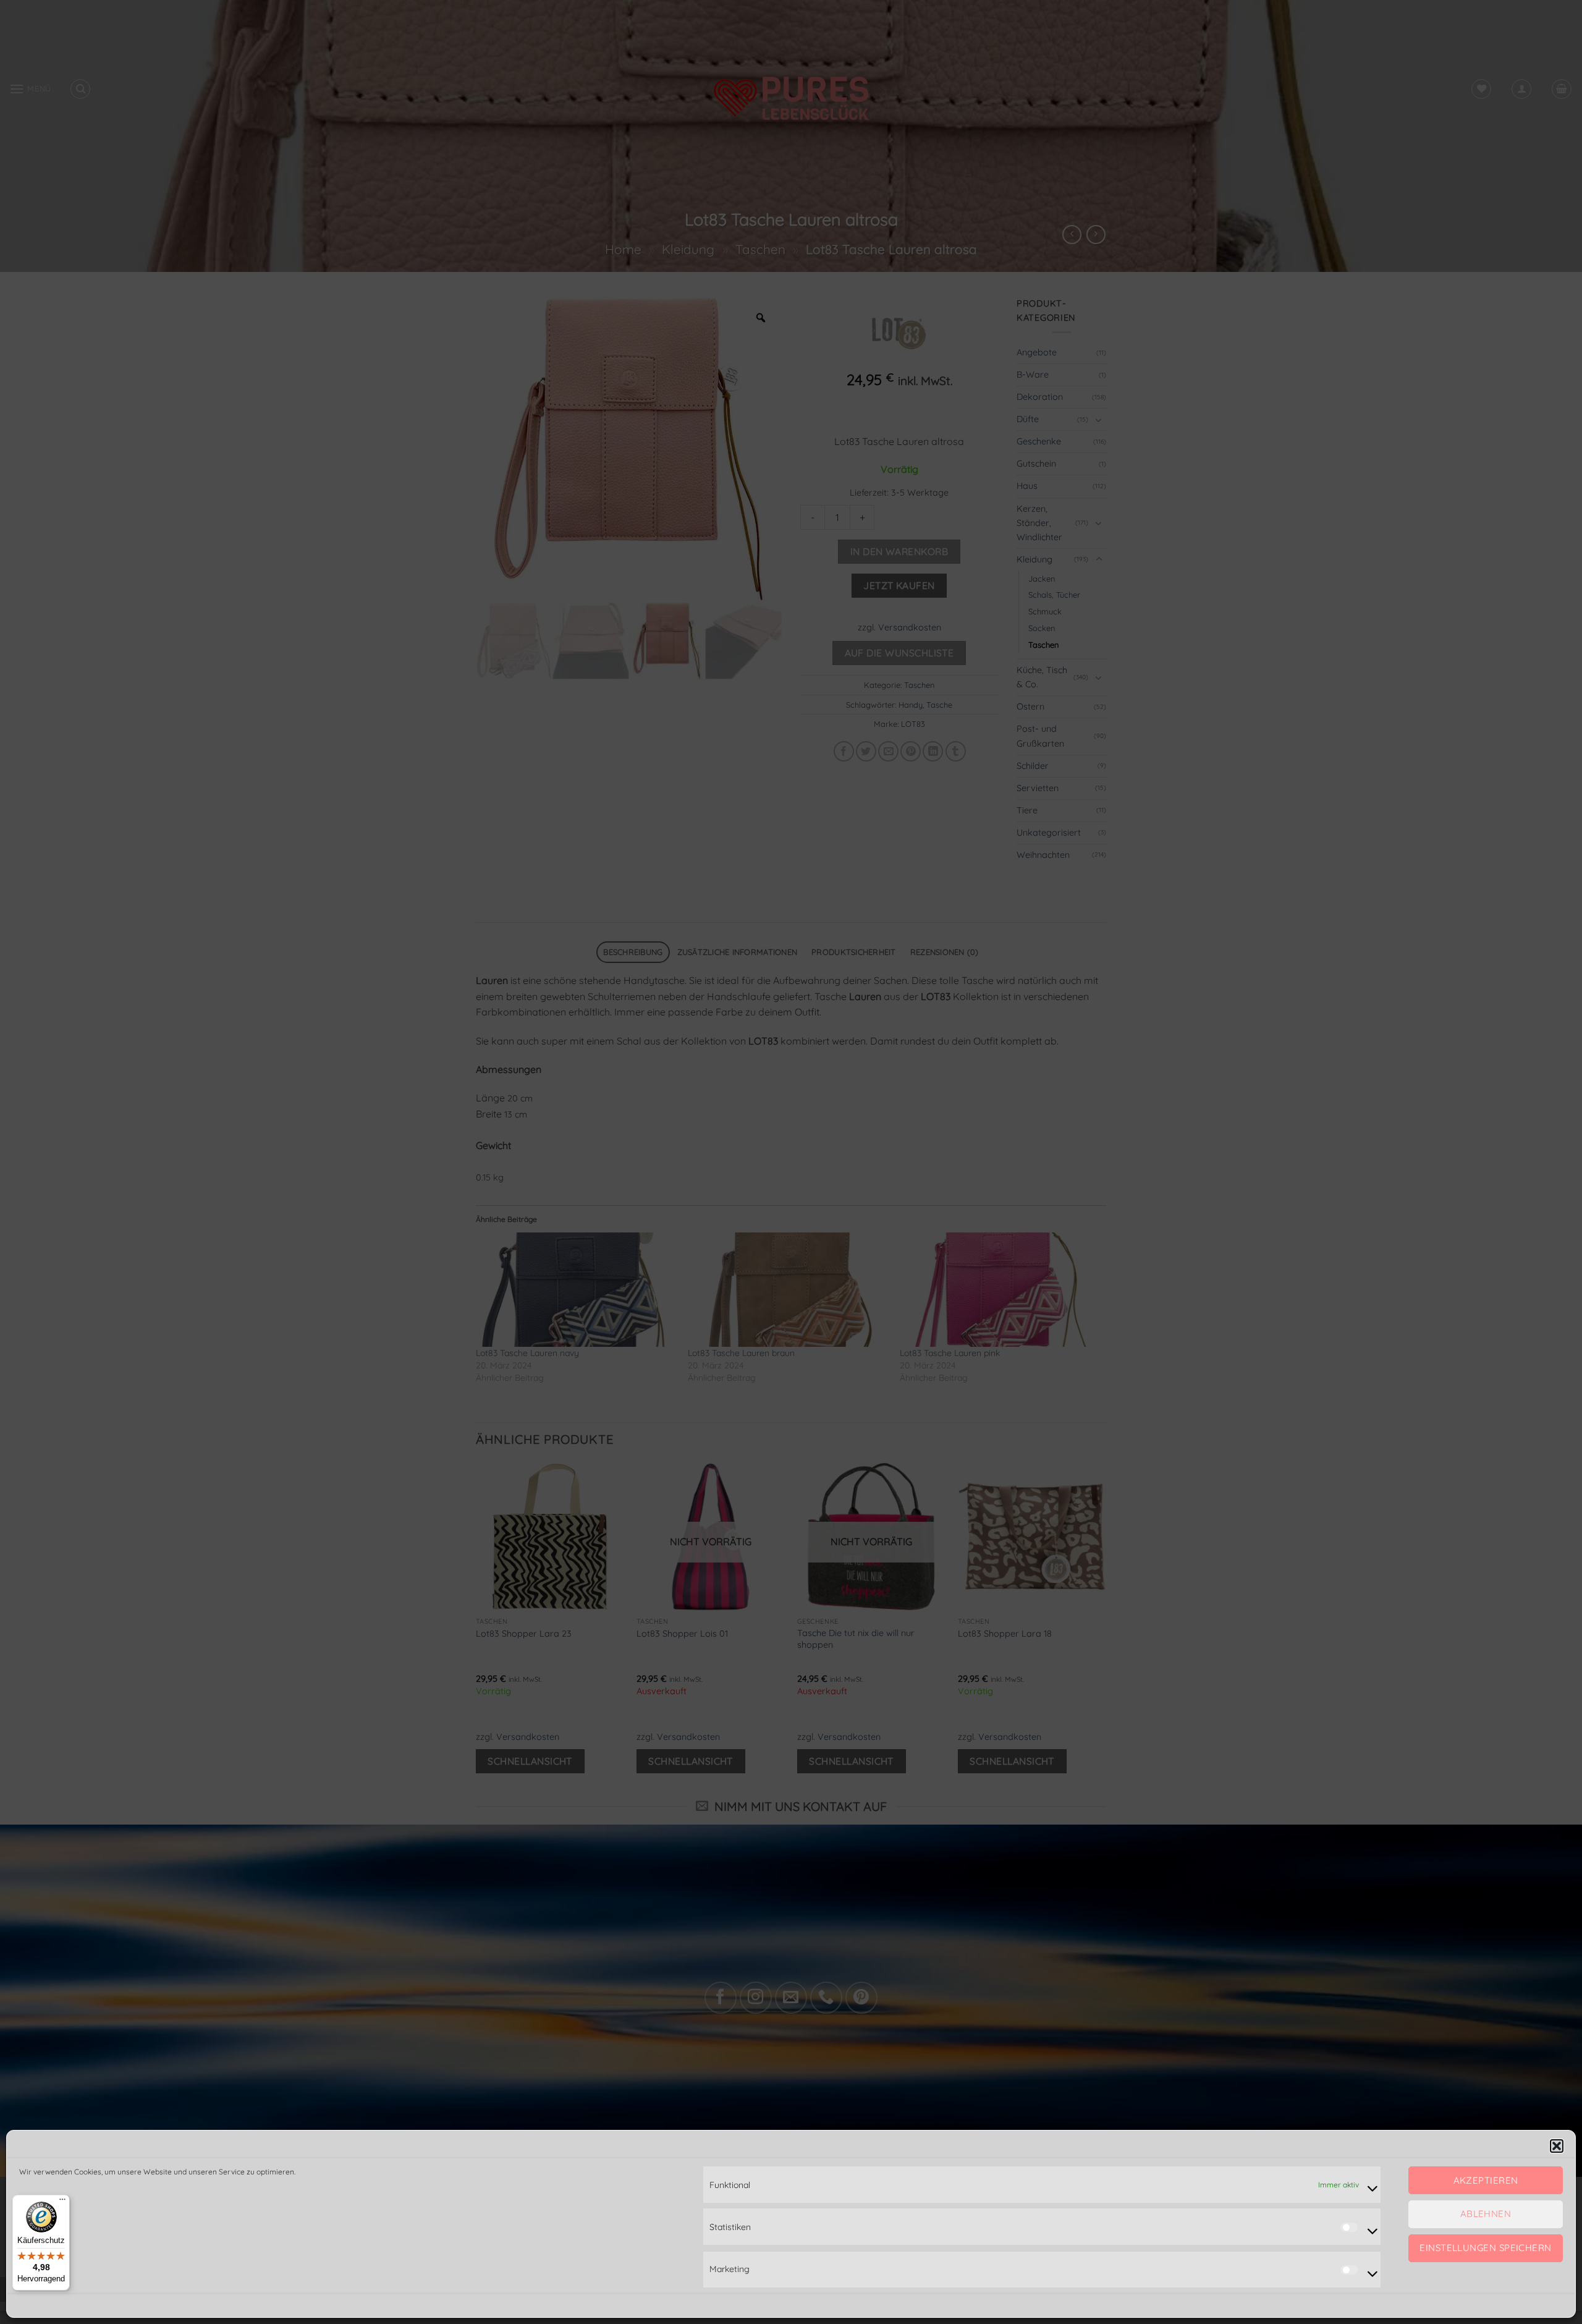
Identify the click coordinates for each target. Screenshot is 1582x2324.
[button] (1557, 2146)
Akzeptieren (1486, 2180)
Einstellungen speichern (1485, 2248)
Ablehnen (1486, 2214)
